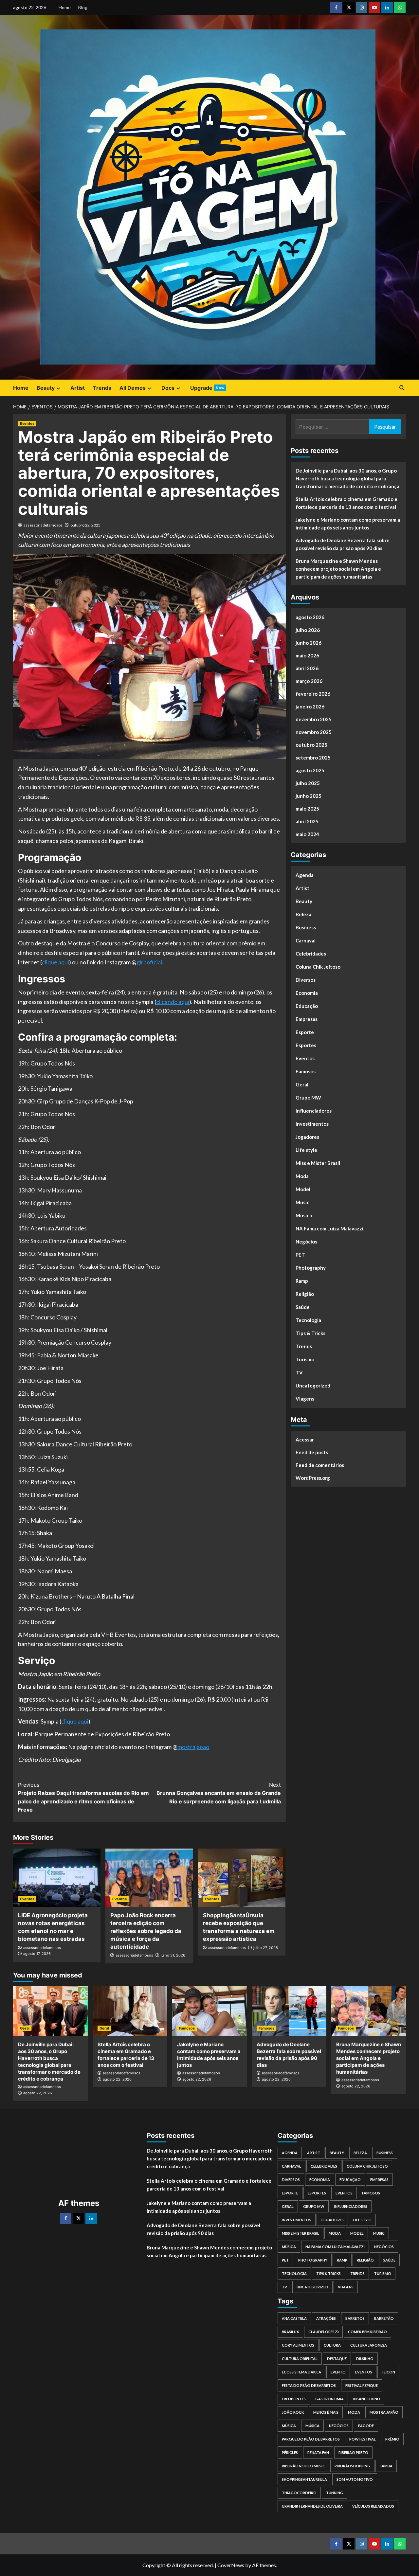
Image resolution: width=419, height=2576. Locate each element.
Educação (307, 1006)
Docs (168, 388)
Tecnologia (308, 1320)
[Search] (402, 388)
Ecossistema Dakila (301, 2372)
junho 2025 (309, 796)
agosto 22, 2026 (38, 2093)
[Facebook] (66, 2218)
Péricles (290, 2452)
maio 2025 (307, 809)
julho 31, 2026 (173, 1955)
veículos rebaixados (373, 2506)
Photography (311, 1268)
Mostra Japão (384, 2412)
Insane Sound (367, 2399)
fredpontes (294, 2399)
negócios (339, 2426)
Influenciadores (314, 1111)
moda (354, 2412)
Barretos (355, 2318)
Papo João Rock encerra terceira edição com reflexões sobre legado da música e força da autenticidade (146, 1931)
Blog (83, 7)
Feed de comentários (320, 1465)
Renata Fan (318, 2452)
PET (300, 1255)
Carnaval (306, 940)
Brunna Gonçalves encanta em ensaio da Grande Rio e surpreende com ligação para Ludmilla (219, 1793)
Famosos (306, 1071)
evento (338, 2372)
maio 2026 (307, 655)
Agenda (305, 875)
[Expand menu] (58, 388)
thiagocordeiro (299, 2493)
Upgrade (207, 388)
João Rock (293, 2412)
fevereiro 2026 (313, 694)
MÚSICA (289, 2426)
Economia (307, 993)
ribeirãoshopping (352, 2466)
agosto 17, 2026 (37, 1954)
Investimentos (312, 1124)
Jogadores (307, 1137)
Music (302, 1202)
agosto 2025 (310, 770)
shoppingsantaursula (304, 2479)
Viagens (305, 1399)
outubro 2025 (311, 745)
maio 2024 (307, 834)
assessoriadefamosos (43, 525)
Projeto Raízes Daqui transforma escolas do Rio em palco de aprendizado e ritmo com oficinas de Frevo (83, 1797)
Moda (302, 1176)
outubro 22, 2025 (85, 525)
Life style (306, 1150)
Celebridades (311, 954)
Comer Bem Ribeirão (367, 2332)
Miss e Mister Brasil (318, 1163)
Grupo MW (308, 1098)
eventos (364, 2372)
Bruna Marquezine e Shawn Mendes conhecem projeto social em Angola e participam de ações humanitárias (338, 569)
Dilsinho (365, 2359)
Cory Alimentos (298, 2345)
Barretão (384, 2318)
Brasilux (290, 2332)
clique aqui (55, 962)
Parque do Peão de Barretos (311, 2439)
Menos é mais (326, 2412)
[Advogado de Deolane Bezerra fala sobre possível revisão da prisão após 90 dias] (289, 2011)
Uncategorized (313, 1386)
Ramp (302, 1281)
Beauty (46, 388)
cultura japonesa (369, 2345)
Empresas (307, 1019)
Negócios (306, 1242)
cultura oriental (300, 2359)
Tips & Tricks (310, 1333)
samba (386, 2466)
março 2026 (309, 681)
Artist (78, 388)
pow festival (363, 2439)
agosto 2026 (310, 617)
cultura (332, 2345)
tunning (335, 2493)
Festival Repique (362, 2385)
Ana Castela (294, 2318)
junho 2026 (309, 643)
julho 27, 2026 (266, 1948)
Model (303, 1189)
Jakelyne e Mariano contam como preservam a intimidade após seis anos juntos (348, 524)
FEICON (388, 2372)
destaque (337, 2359)
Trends (102, 388)
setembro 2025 (313, 758)
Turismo (305, 1359)
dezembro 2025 (314, 719)
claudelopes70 (323, 2332)
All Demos (133, 388)
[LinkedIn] (91, 2218)
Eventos (27, 423)
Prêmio (392, 2439)
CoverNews (231, 2565)
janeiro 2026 (310, 707)
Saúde (303, 1307)
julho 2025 (308, 783)
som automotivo (355, 2479)
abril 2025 (307, 821)
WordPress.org (313, 1477)
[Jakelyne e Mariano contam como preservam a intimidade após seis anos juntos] (209, 2011)
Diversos (306, 980)
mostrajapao (193, 1747)
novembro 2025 (314, 732)
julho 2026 (308, 630)
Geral (302, 1084)
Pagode (366, 2426)
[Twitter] (78, 2218)
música (312, 2426)
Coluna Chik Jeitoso (318, 967)
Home (65, 7)
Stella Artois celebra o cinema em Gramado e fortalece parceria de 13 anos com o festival (346, 503)
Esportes (306, 1045)
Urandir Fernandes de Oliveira (312, 2506)
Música (304, 1215)
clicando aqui (173, 1002)
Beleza (303, 914)
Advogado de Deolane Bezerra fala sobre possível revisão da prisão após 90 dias (343, 544)
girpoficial (149, 962)
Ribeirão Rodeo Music (303, 2466)
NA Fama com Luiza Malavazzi (329, 1228)
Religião (305, 1294)
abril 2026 (307, 668)
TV (299, 1372)
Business (306, 927)
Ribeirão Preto (353, 2452)
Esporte (305, 1032)
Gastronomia (329, 2399)
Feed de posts (312, 1452)
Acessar (305, 1439)
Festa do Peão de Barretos (309, 2385)
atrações (326, 2318)
